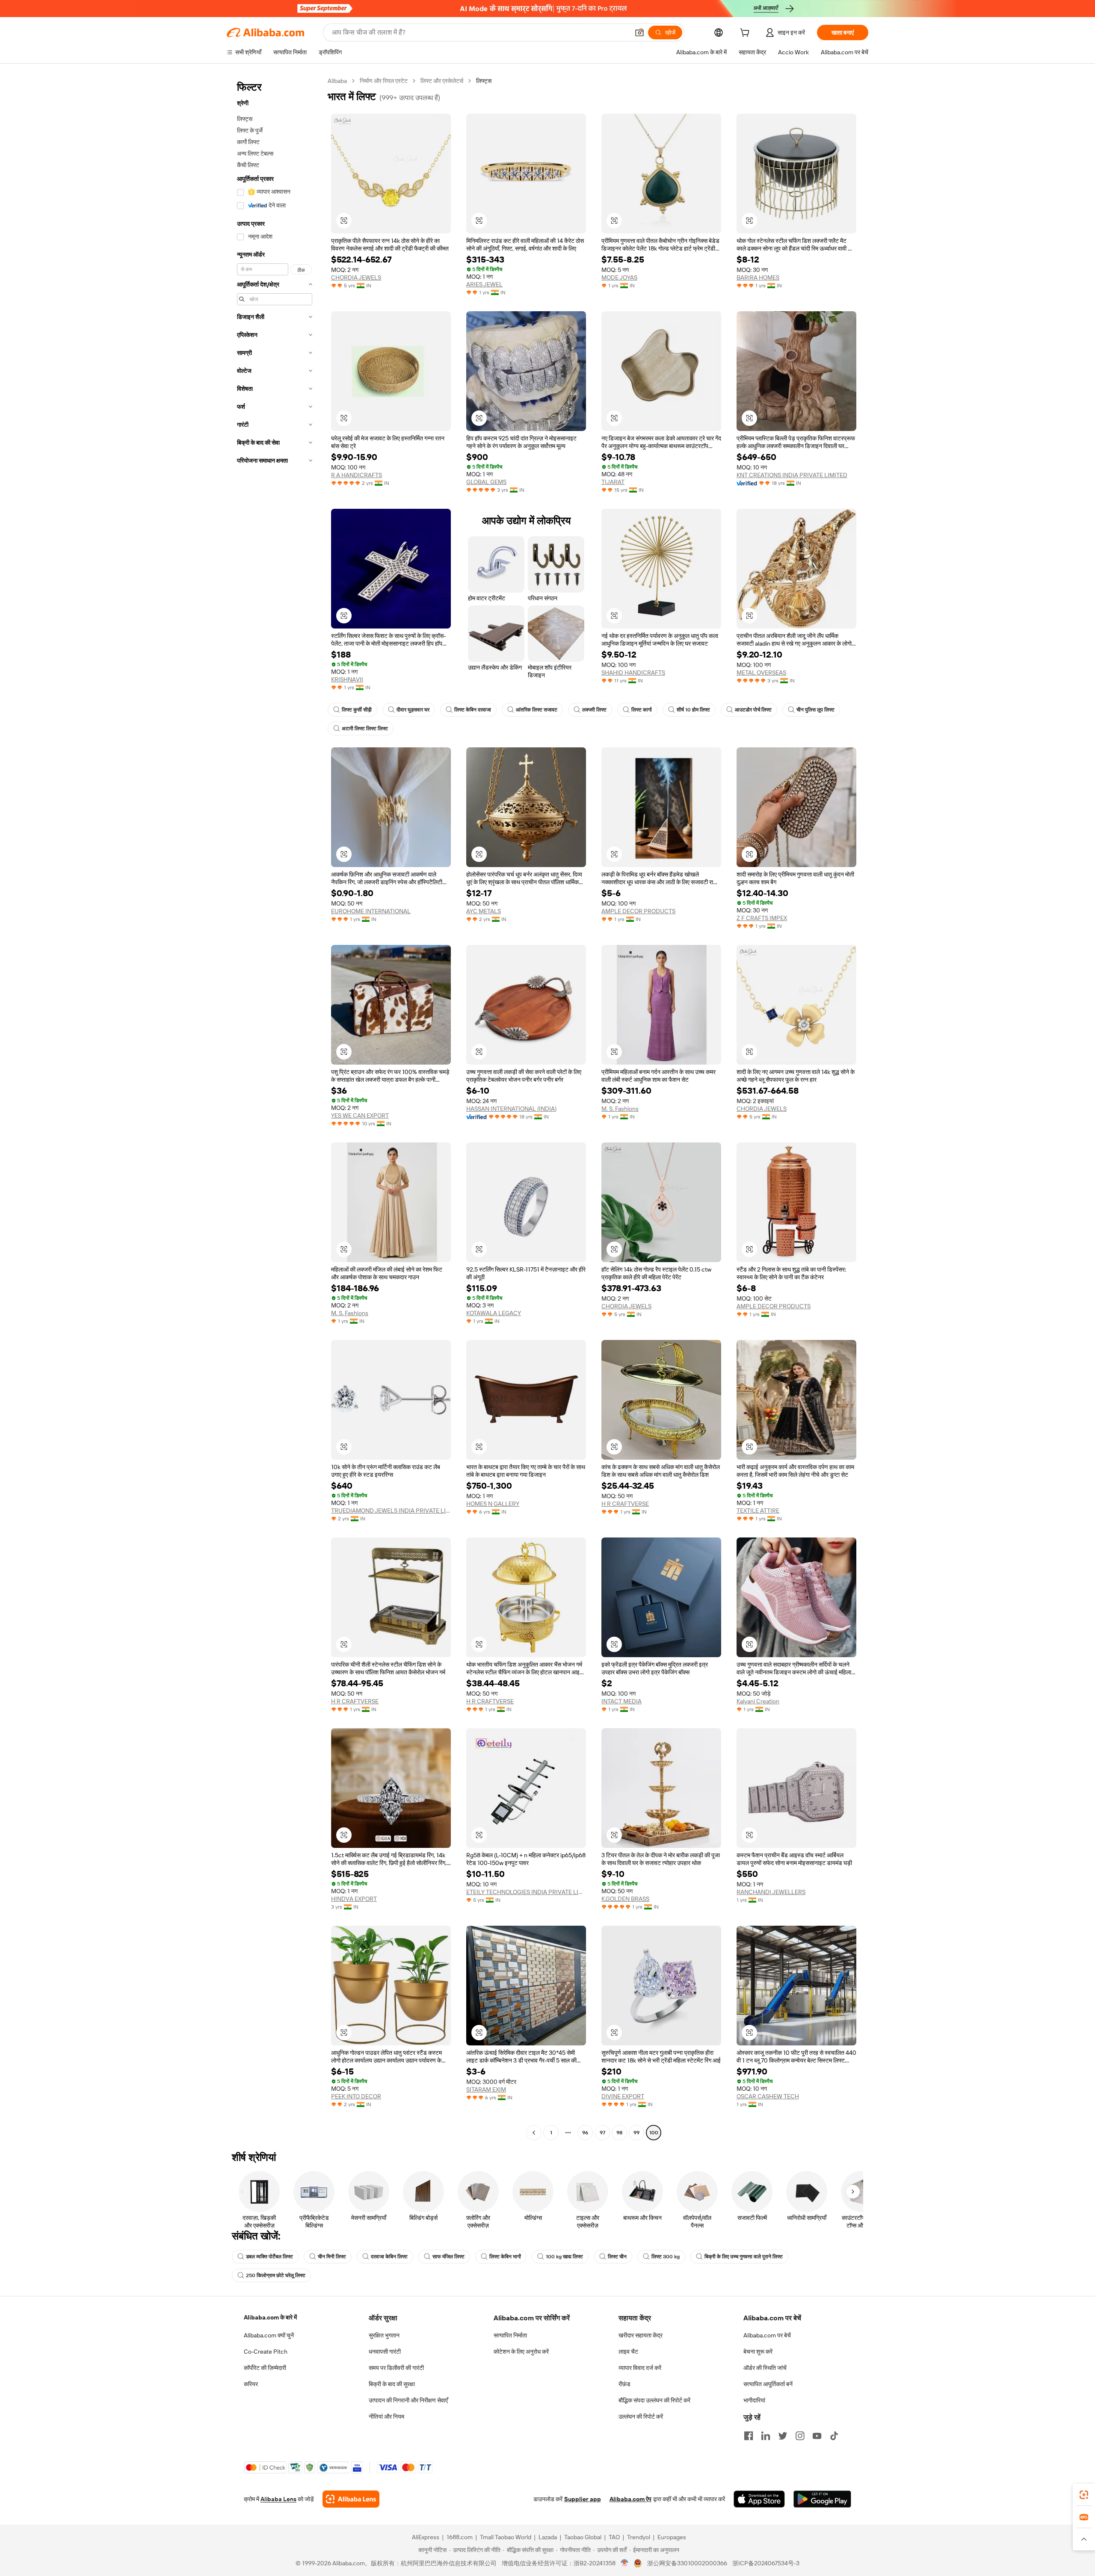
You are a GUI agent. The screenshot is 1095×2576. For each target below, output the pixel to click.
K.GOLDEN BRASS (625, 1899)
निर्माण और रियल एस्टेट (384, 81)
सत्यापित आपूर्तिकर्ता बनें (768, 2384)
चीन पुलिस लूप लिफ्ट (815, 710)
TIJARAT (613, 482)
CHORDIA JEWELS (356, 277)
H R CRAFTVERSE (625, 1504)
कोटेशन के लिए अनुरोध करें (521, 2352)
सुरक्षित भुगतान (384, 2335)
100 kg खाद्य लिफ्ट (564, 2257)
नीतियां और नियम (386, 2417)
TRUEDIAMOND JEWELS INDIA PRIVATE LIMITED (391, 1511)
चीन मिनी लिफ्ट (332, 2257)
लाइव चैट (628, 2352)
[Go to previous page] (534, 2133)
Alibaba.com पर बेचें (767, 2335)
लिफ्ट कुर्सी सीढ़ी (357, 710)
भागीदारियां (754, 2400)
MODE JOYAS (619, 277)
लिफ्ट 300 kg (666, 2257)
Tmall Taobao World (506, 2537)
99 (636, 2133)
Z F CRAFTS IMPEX (762, 918)
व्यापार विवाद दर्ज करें (640, 2368)
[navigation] (275, 1108)
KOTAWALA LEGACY (494, 1313)
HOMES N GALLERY (493, 1504)
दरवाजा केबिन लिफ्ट (389, 2257)
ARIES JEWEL (484, 284)
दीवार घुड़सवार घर (413, 710)
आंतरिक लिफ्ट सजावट (537, 710)
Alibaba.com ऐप (630, 2499)
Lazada (548, 2537)
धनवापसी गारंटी (385, 2352)
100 (654, 2133)
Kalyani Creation (758, 1701)
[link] (1084, 2495)
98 (619, 2133)
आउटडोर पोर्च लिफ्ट (753, 710)
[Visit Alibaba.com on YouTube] (817, 2436)
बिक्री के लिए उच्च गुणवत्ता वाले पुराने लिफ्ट (744, 2257)
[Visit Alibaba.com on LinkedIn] (766, 2436)
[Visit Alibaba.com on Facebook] (749, 2436)
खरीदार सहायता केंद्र (641, 2335)
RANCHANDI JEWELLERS (771, 1892)
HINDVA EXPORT (354, 1899)
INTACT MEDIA (621, 1701)
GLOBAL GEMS (486, 482)
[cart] (746, 34)
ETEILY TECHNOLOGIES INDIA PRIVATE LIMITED (526, 1892)
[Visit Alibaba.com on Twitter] (783, 2436)
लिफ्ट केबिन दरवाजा (473, 710)
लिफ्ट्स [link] (484, 81)
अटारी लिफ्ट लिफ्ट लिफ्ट (365, 729)
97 (602, 2133)
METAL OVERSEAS (761, 673)
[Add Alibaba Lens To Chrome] (351, 2499)
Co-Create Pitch (266, 2352)
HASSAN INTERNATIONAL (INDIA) (511, 1109)
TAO (614, 2537)
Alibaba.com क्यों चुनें (269, 2335)
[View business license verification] (625, 2563)
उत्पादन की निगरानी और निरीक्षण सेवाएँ (408, 2400)
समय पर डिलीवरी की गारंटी (396, 2368)
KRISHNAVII (347, 679)
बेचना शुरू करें (758, 2352)
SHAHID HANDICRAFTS (633, 673)
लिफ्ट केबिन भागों (505, 2257)
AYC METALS (484, 911)
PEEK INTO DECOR (356, 2096)
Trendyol (639, 2537)
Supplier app (583, 2499)
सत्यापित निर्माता (510, 2335)
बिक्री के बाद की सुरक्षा (392, 2384)
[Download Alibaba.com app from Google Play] (822, 2499)
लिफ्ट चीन (617, 2257)
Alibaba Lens (278, 2499)
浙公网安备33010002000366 (687, 2563)
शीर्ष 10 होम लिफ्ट (693, 710)
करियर (251, 2384)
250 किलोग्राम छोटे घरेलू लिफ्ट (276, 2275)
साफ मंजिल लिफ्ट (448, 2257)
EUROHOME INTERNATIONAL (371, 911)
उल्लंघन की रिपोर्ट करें (641, 2417)
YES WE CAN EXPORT (360, 1115)
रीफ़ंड (624, 2384)
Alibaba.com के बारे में (270, 2317)
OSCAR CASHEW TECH (768, 2096)
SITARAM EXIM (486, 2089)
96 (585, 2133)
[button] (639, 32)
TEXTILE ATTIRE (758, 1511)
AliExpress (426, 2537)
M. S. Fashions (620, 1109)
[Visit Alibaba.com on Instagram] (800, 2436)
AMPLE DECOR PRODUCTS (638, 911)
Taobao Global (583, 2537)
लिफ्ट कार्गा (642, 710)
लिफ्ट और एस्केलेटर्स (442, 81)
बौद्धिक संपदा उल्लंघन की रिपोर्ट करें (654, 2400)
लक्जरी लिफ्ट (594, 710)
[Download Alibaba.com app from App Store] (759, 2499)
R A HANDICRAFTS (357, 475)
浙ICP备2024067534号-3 (766, 2563)
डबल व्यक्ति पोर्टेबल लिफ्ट (269, 2257)
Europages (672, 2537)
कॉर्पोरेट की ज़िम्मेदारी (265, 2368)
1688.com (460, 2537)
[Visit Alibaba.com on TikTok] (834, 2436)
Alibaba (337, 81)
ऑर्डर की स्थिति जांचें (765, 2368)
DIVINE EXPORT (623, 2096)
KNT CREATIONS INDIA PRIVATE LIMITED (792, 475)
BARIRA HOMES (758, 277)
